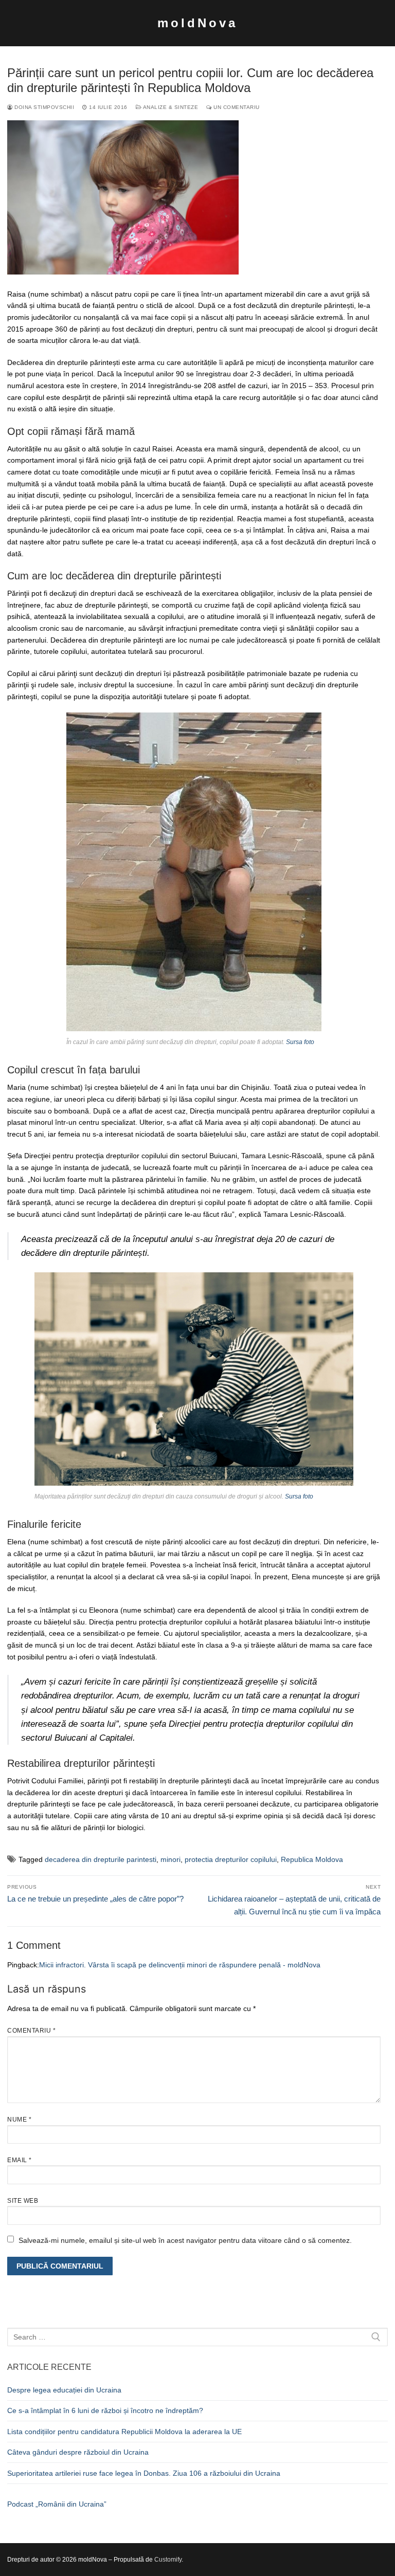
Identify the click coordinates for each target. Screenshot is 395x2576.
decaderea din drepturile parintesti (101, 1859)
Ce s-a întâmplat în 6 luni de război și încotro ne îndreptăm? (105, 2410)
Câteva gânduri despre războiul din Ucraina (78, 2452)
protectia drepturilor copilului (231, 1859)
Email (20, 2160)
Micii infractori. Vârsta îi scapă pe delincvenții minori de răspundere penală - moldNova (180, 1965)
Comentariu (31, 2031)
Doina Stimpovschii (43, 107)
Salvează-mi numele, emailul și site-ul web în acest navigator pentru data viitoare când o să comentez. (185, 2240)
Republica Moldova (312, 1859)
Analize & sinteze (170, 107)
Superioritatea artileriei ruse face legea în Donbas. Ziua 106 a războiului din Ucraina (144, 2473)
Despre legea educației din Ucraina (64, 2390)
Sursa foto (300, 1042)
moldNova (197, 23)
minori (170, 1859)
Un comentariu (236, 107)
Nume (19, 2120)
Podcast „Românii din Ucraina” (57, 2504)
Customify (168, 2560)
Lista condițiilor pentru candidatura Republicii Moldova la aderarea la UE (124, 2432)
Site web (23, 2201)
